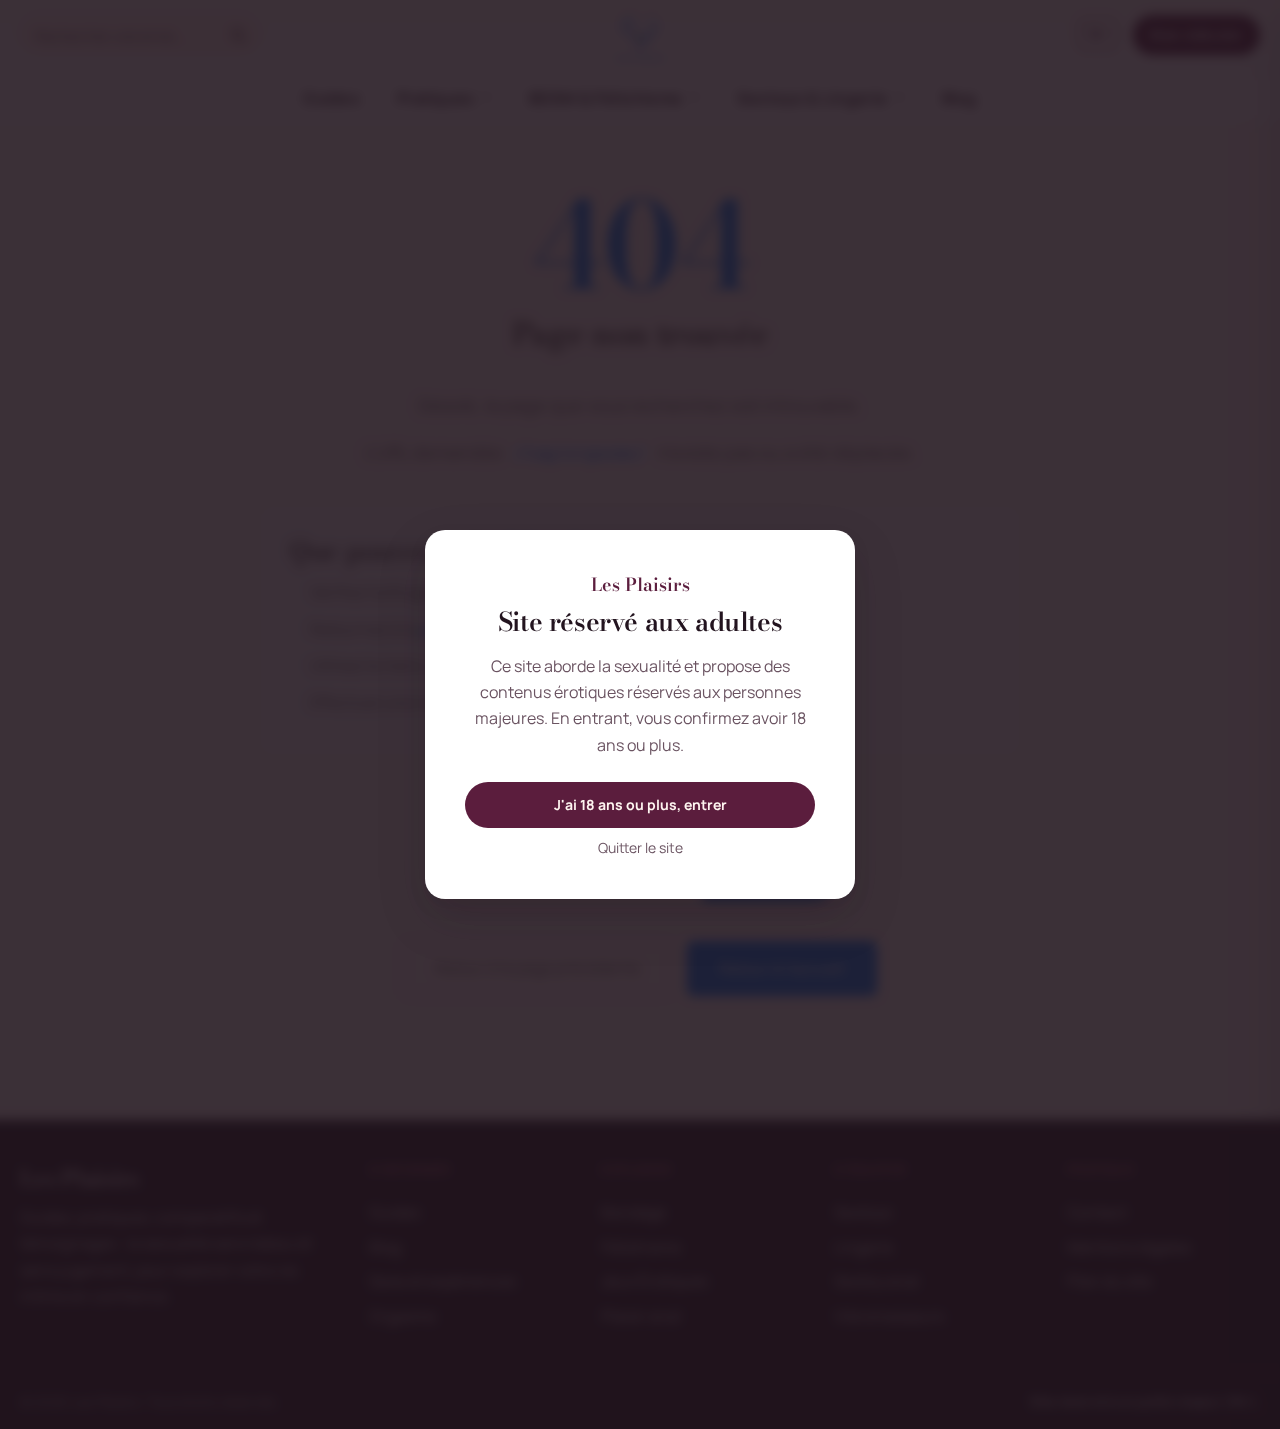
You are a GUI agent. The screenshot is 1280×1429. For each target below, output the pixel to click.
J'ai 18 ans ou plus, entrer (640, 804)
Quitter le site (640, 847)
